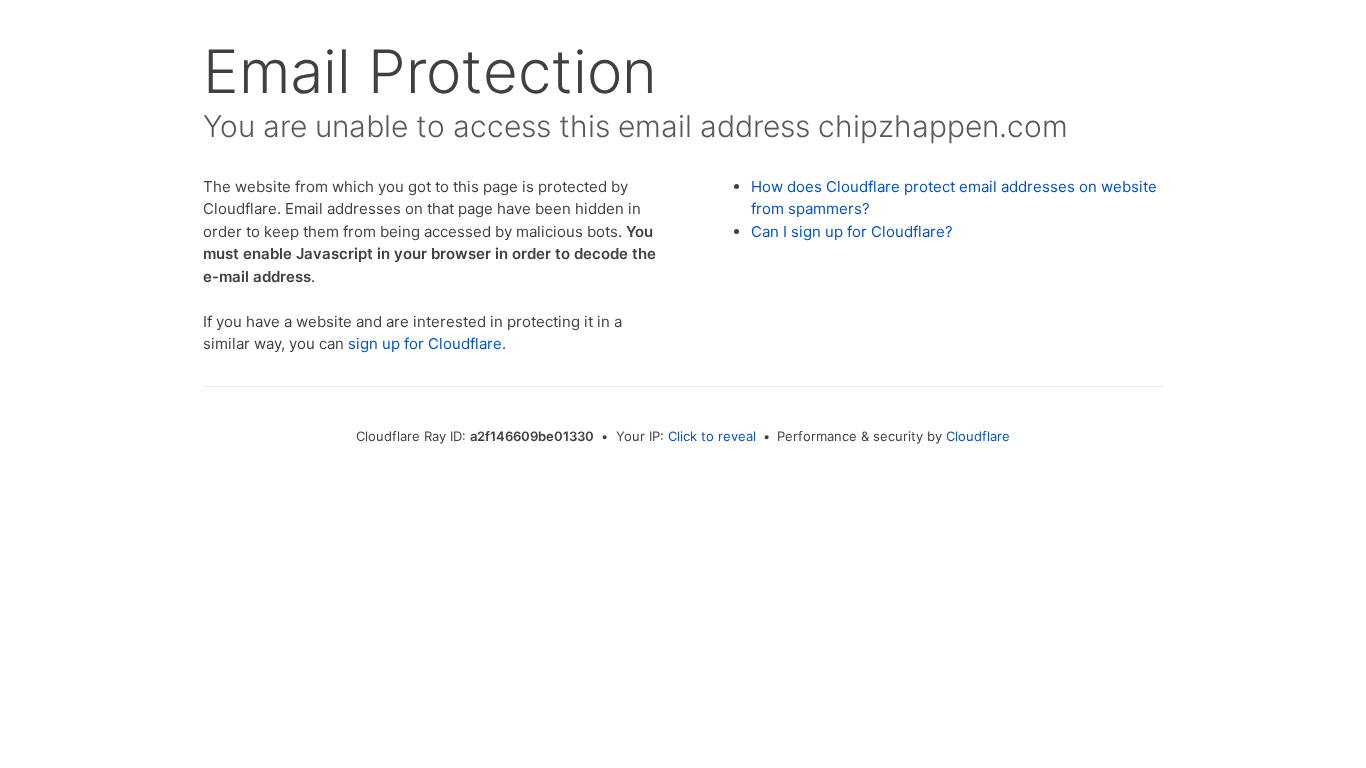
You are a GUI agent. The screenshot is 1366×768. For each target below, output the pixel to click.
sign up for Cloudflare (425, 343)
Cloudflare (978, 436)
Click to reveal (712, 436)
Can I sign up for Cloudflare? (852, 231)
